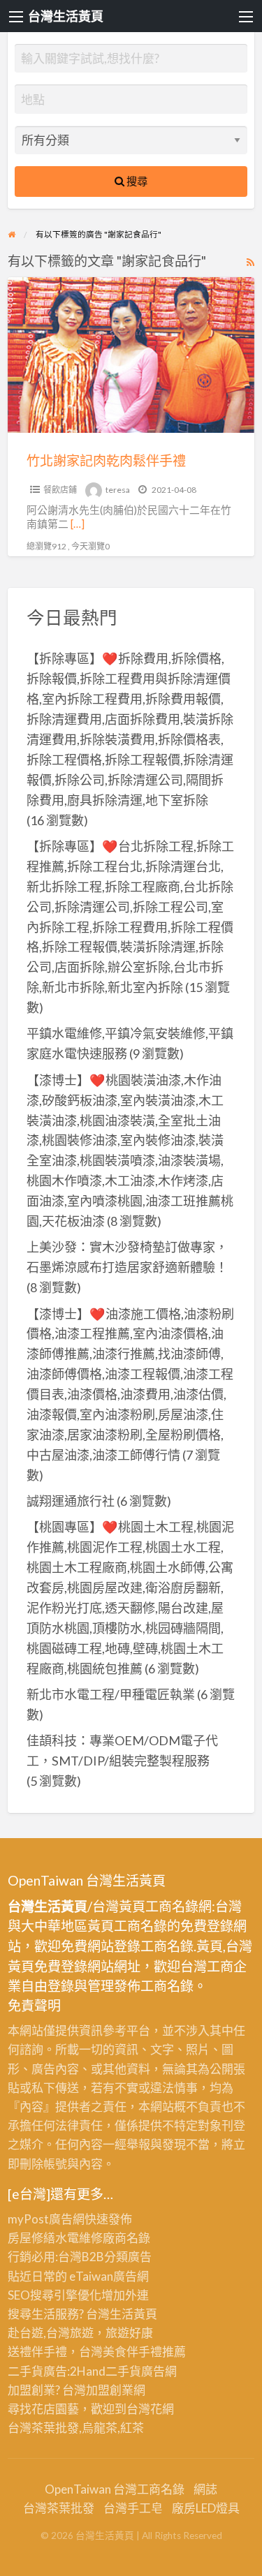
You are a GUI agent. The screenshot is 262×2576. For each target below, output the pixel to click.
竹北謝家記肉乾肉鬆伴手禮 (106, 460)
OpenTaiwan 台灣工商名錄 (115, 2489)
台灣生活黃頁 (66, 16)
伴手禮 (144, 2352)
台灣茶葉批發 (43, 2428)
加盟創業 (110, 2390)
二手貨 (123, 2371)
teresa (118, 490)
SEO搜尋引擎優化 (54, 2295)
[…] (78, 524)
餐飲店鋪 (60, 490)
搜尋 (136, 181)
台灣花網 (150, 2409)
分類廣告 (128, 2257)
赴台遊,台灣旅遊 (51, 2333)
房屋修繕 (31, 2238)
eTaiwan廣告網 (109, 2276)
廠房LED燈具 (206, 2508)
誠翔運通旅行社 (71, 1501)
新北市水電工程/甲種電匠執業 (111, 1694)
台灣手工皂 (133, 2508)
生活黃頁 (133, 2314)
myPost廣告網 (46, 2219)
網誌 (205, 2489)
